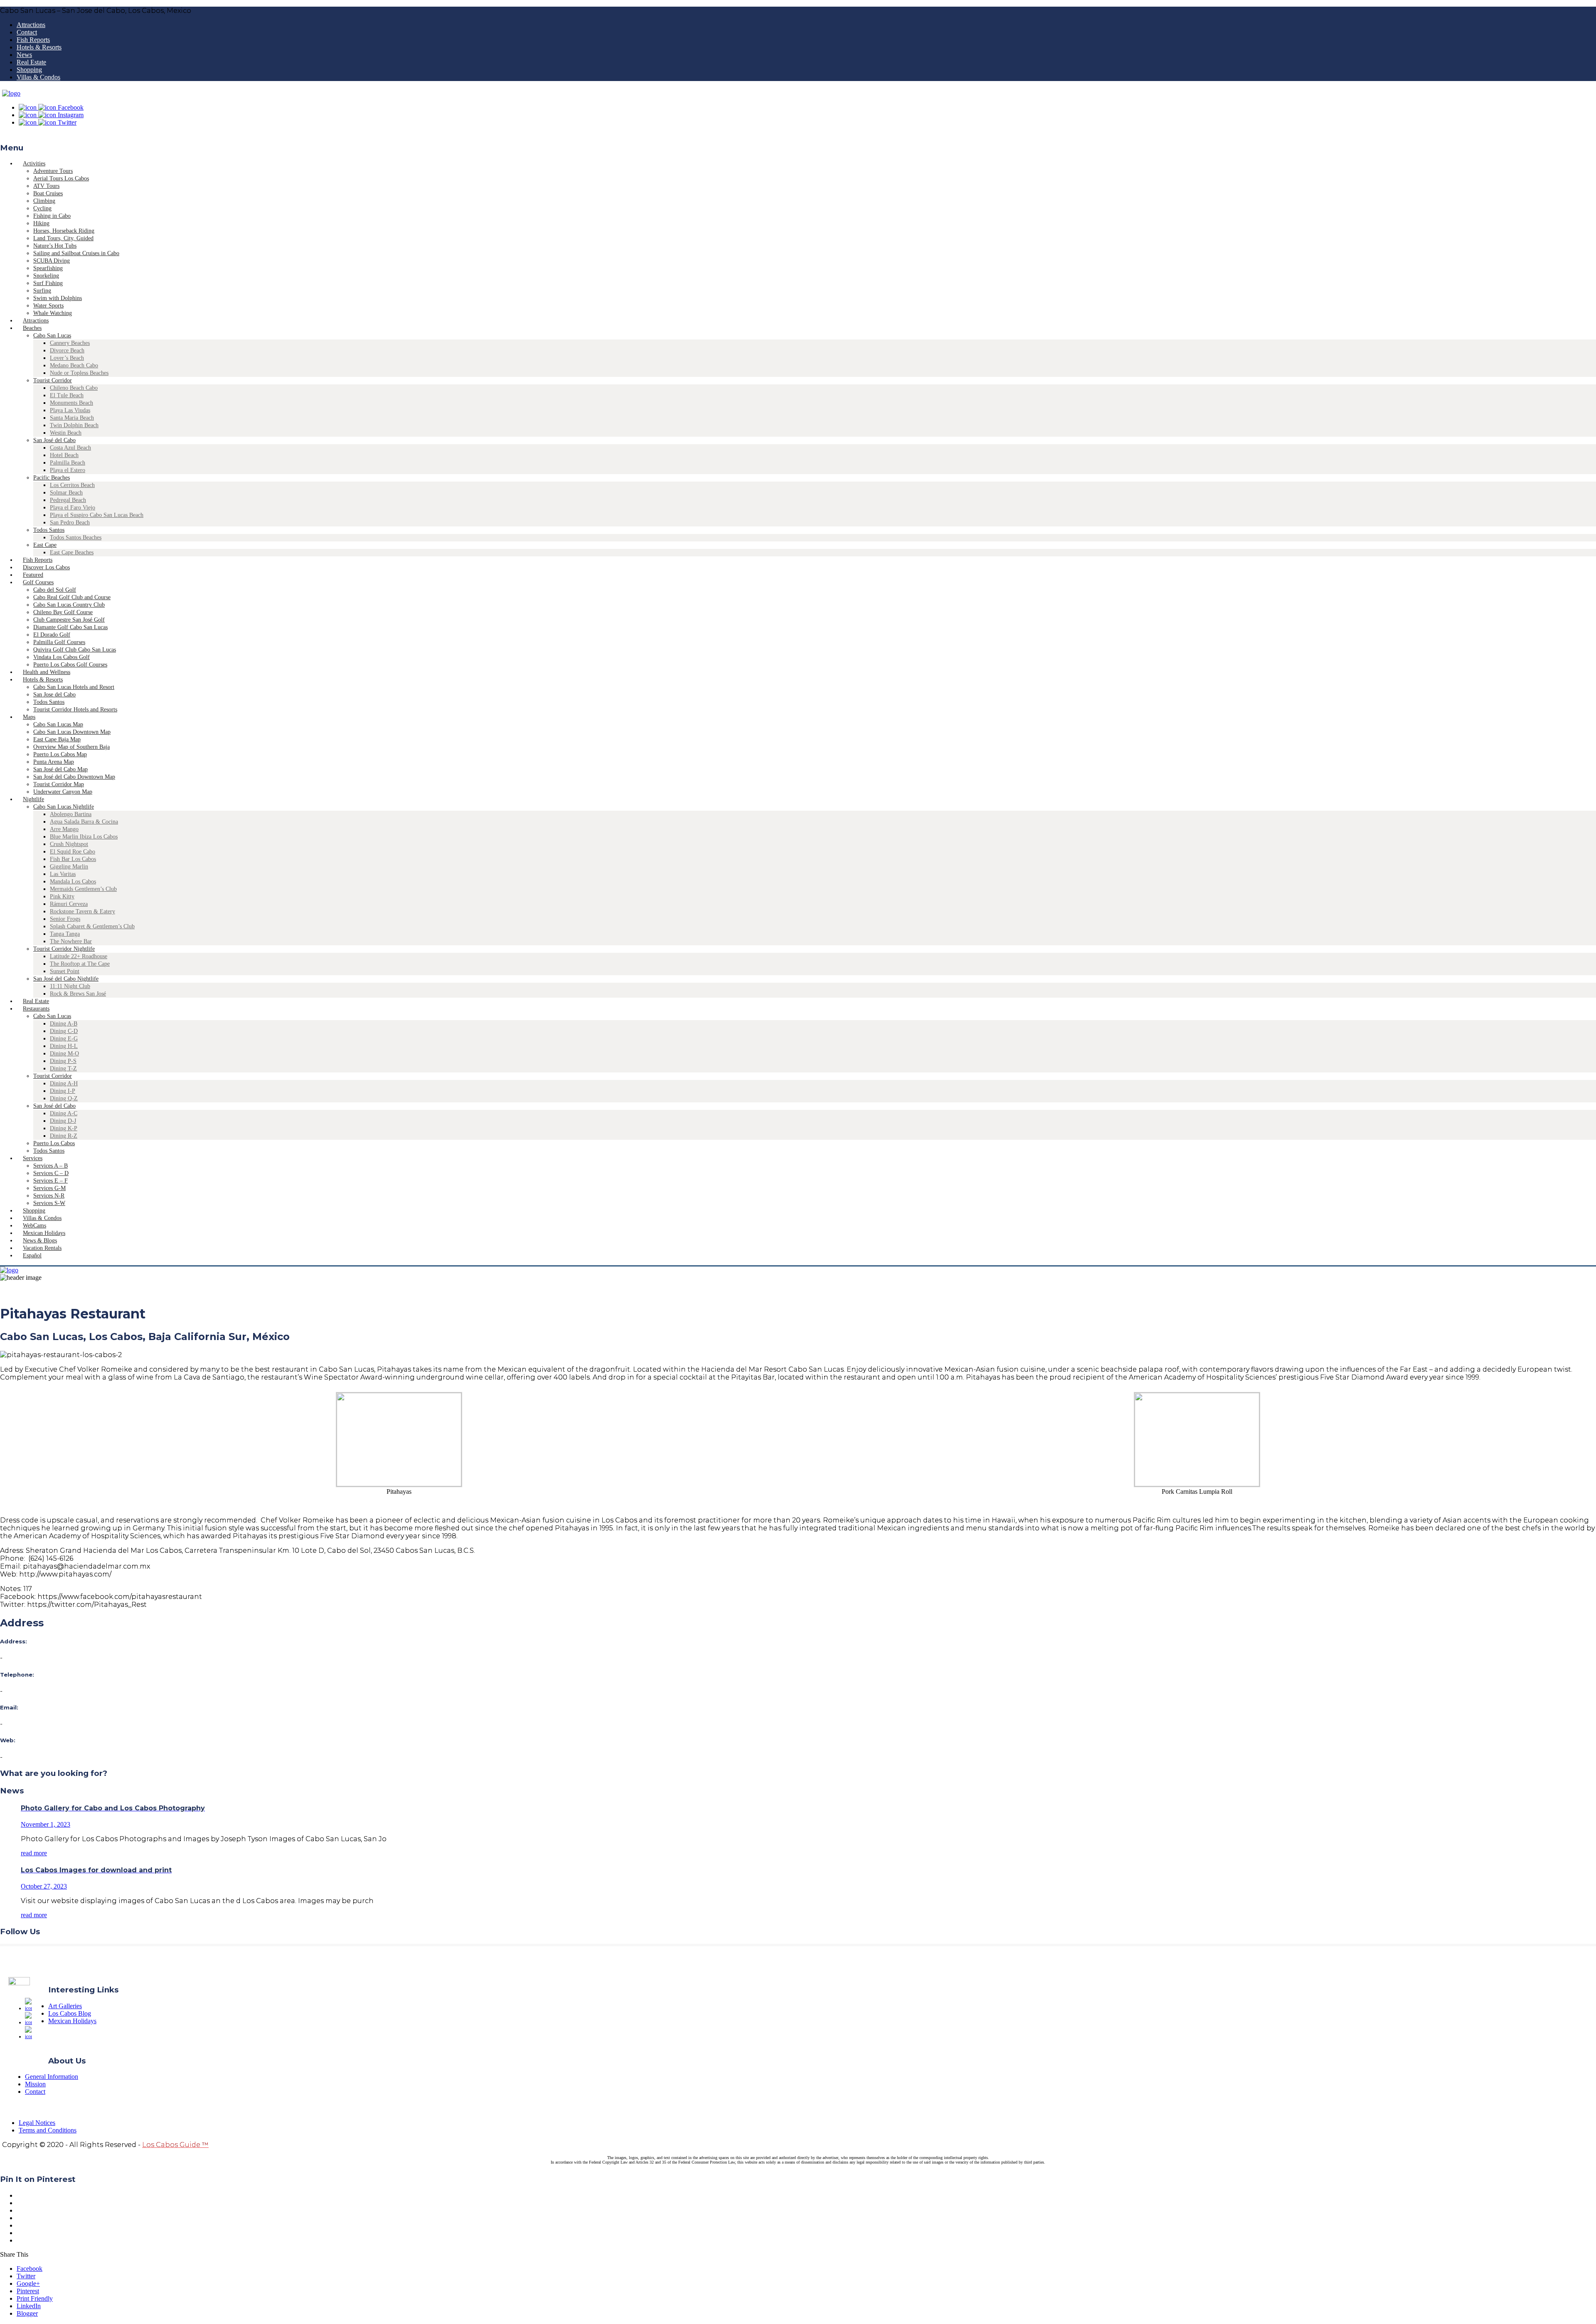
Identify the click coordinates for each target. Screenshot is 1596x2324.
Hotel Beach (64, 455)
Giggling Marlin (69, 867)
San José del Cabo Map (60, 769)
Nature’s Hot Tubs (55, 246)
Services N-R (49, 1196)
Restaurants (36, 1009)
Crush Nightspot (69, 844)
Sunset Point (65, 971)
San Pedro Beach (70, 523)
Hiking (41, 223)
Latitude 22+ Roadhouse (79, 956)
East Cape (45, 545)
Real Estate (31, 62)
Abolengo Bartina (71, 814)
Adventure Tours (53, 171)
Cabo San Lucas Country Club (69, 605)
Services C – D (51, 1173)
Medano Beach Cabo (74, 365)
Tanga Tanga (65, 934)
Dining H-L (64, 1046)
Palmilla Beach (68, 463)
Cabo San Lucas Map (58, 724)
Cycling (42, 208)
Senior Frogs (65, 919)
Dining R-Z (64, 1136)
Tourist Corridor (53, 380)
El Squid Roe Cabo (73, 852)
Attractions (31, 25)
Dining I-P (63, 1091)
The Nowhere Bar (71, 941)
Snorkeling (46, 276)
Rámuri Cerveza (69, 904)
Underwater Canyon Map (63, 792)
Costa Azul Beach (70, 448)
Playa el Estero (68, 470)
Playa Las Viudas (70, 410)
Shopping (29, 70)
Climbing (44, 201)
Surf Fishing (48, 283)
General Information (52, 2077)
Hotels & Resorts (39, 47)
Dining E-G (64, 1039)
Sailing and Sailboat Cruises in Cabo (76, 253)
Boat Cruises (48, 193)
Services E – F (50, 1181)
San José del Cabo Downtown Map (74, 777)
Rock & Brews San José (78, 994)
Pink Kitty (62, 896)
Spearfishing (48, 268)
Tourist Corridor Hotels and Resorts (75, 709)
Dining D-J (63, 1121)
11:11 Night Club (70, 986)
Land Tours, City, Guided (63, 238)
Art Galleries (65, 2006)
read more (34, 1853)
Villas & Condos (38, 77)
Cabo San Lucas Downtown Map (72, 732)
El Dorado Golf (52, 635)
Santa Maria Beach (72, 418)
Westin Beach (66, 433)
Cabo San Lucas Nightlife (64, 807)
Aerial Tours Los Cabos (61, 178)
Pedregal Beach (68, 500)
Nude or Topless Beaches (79, 373)
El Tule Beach (67, 395)
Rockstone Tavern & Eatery (83, 911)
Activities (34, 164)
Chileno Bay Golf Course (63, 612)
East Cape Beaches (72, 552)
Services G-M (49, 1188)
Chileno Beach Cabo (74, 388)
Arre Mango (64, 829)
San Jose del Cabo (54, 695)
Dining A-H (64, 1083)
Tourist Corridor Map (59, 784)
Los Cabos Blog (70, 2013)
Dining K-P (64, 1128)
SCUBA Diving (52, 261)
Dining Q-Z (64, 1098)
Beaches (32, 328)
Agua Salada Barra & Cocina (84, 822)
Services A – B (50, 1166)
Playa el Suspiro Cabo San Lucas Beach (97, 515)
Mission (35, 2084)
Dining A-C (64, 1113)
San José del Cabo (54, 440)
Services (33, 1158)
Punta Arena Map (54, 762)
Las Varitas (63, 874)
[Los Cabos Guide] (11, 93)
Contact (27, 32)
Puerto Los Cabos (54, 1143)
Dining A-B (64, 1024)
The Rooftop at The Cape (80, 964)
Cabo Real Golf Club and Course (72, 597)
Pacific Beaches (52, 478)
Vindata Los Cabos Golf (62, 657)
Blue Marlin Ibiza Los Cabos (84, 837)
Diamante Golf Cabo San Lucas (70, 627)
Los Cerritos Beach (72, 485)
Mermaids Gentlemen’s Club (83, 889)
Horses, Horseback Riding (64, 231)
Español (32, 1255)
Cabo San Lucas (52, 336)
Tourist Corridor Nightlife (64, 949)
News (24, 55)
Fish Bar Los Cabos (73, 859)
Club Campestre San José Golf (69, 620)
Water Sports (48, 306)
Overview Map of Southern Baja (71, 747)
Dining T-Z (63, 1069)
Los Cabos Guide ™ (175, 2145)
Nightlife (33, 799)
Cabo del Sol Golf (55, 590)
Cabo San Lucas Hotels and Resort (74, 687)
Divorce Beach (67, 350)
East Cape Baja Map (57, 739)
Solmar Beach (66, 493)
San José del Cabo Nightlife (66, 979)
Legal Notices (37, 2123)
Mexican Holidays (72, 2021)
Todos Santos (49, 530)
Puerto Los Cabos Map (60, 754)
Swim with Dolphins (58, 298)
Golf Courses (38, 582)
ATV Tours (46, 186)
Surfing (42, 291)
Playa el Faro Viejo (73, 508)
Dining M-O (64, 1054)
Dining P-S (63, 1061)
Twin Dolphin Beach (74, 425)
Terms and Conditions (48, 2130)
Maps (29, 717)
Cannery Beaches (70, 343)
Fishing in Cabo (52, 216)
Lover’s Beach (67, 358)
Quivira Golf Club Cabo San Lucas (75, 650)
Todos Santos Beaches (76, 537)
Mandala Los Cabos (73, 882)
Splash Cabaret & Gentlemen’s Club (92, 926)
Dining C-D (64, 1031)
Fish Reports (33, 40)
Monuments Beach (71, 403)
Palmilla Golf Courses (59, 642)
